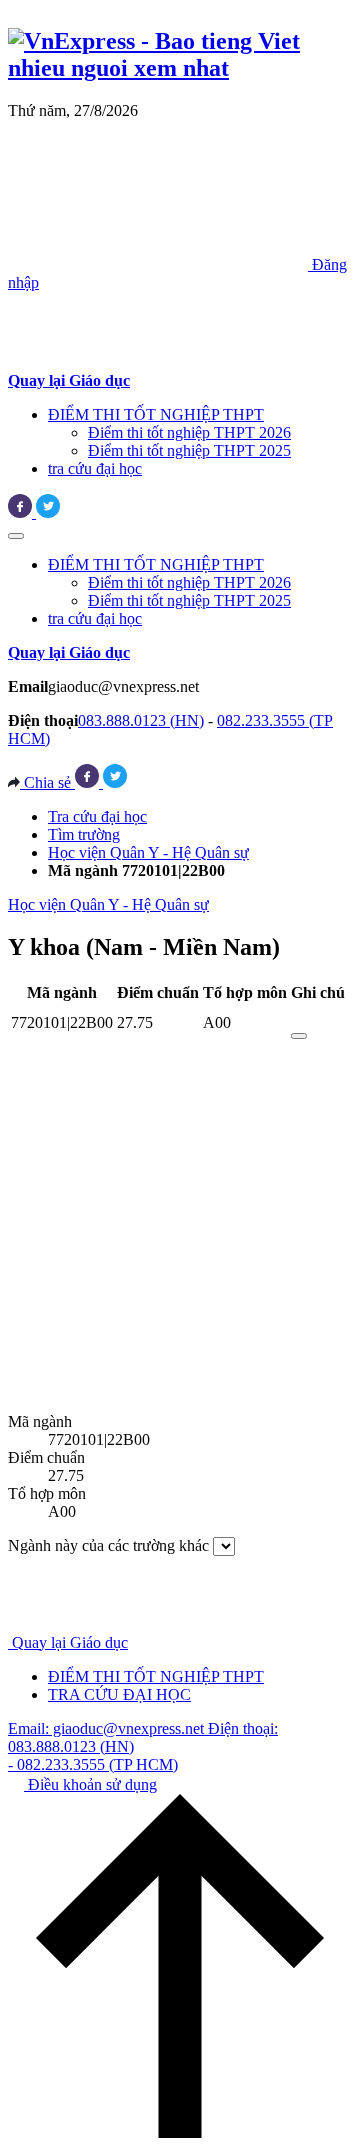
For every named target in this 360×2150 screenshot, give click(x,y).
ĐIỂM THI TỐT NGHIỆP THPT (156, 414)
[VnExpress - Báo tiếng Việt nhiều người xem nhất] (180, 68)
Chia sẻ (47, 782)
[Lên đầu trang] (180, 2132)
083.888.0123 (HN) (141, 720)
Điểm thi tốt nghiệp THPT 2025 (189, 450)
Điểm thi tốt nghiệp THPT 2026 (189, 432)
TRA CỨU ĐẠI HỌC (119, 1694)
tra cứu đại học (95, 468)
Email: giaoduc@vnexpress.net (108, 1728)
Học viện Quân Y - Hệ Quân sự (148, 852)
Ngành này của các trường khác (108, 1545)
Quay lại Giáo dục (70, 1642)
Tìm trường (84, 834)
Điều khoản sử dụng (90, 1784)
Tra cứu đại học (97, 816)
